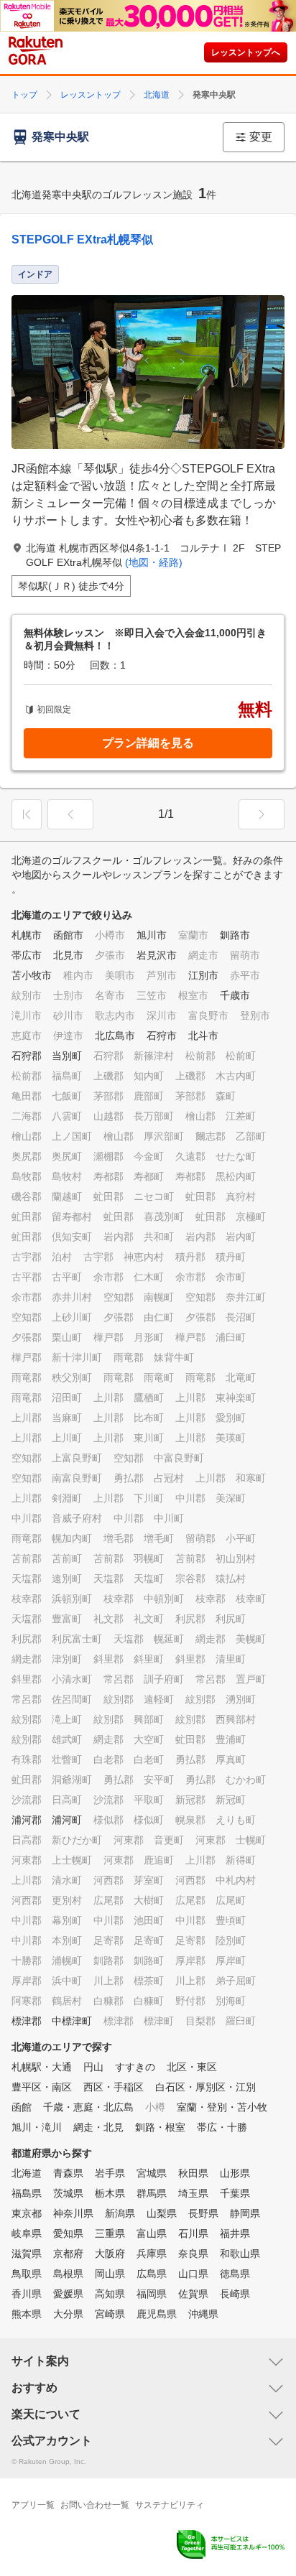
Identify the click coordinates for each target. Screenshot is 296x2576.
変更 (261, 137)
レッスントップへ (246, 52)
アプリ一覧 (33, 2505)
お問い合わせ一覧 (95, 2505)
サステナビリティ (170, 2505)
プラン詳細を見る (148, 743)
